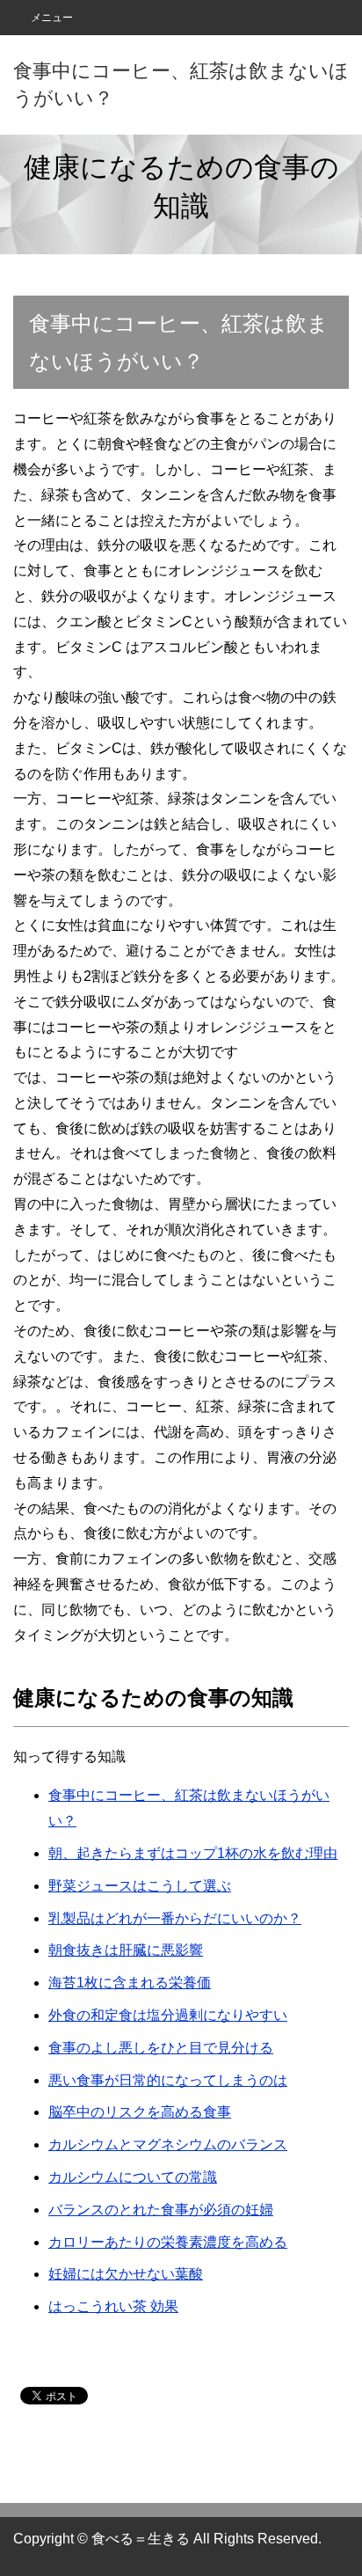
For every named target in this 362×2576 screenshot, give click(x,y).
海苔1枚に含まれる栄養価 (130, 1983)
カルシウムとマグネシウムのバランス (168, 2144)
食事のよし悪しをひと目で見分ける (161, 2048)
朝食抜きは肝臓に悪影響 (126, 1950)
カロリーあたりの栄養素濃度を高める (168, 2242)
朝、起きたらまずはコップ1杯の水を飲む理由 (193, 1853)
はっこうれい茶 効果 (113, 2306)
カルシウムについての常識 (133, 2177)
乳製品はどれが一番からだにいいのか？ (175, 1918)
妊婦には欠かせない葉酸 (126, 2274)
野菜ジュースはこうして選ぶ (140, 1886)
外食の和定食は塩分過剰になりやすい (168, 2015)
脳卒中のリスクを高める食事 (140, 2112)
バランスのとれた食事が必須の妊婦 (161, 2210)
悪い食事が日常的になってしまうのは (168, 2080)
